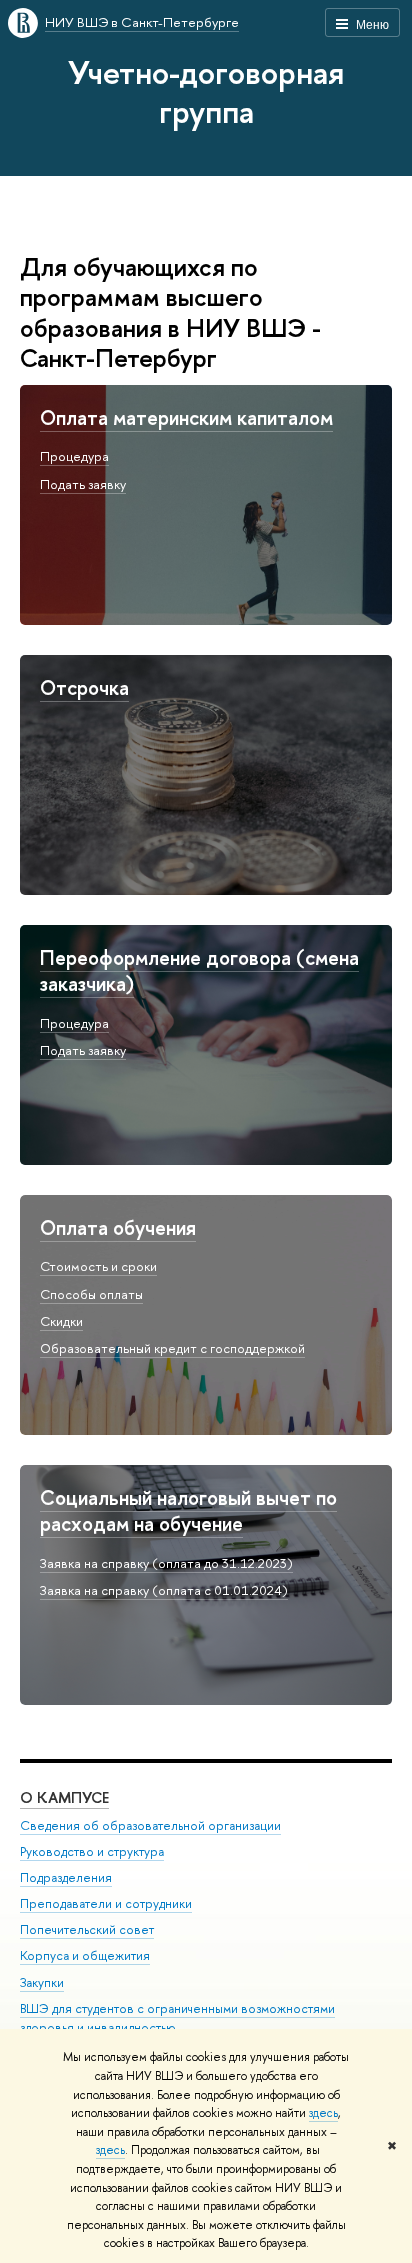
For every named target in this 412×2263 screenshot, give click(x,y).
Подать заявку (83, 484)
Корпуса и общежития (85, 1955)
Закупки (42, 1982)
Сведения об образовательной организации (150, 1825)
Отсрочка (84, 687)
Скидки (61, 1321)
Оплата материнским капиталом (186, 417)
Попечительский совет (87, 1929)
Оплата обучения (118, 1227)
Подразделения (66, 1877)
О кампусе (64, 1797)
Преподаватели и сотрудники (106, 1903)
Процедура (74, 456)
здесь (323, 2113)
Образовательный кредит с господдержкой (172, 1348)
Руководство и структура (92, 1851)
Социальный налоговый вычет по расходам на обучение (188, 1511)
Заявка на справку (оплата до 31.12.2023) (166, 1563)
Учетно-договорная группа (206, 91)
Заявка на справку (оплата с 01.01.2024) (164, 1590)
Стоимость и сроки (98, 1266)
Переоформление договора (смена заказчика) (199, 971)
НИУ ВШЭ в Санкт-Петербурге (142, 22)
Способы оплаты (91, 1294)
